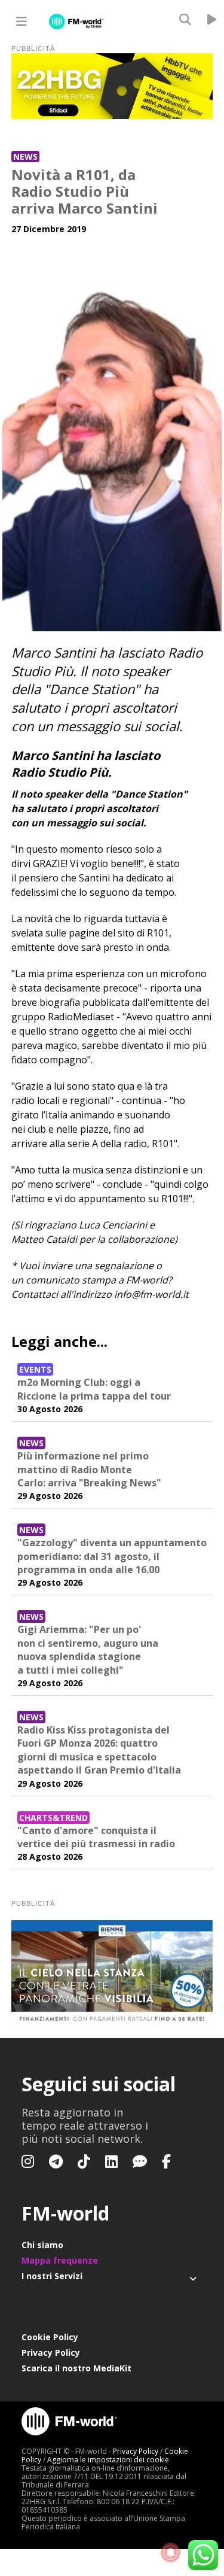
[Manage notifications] (171, 2553)
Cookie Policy (50, 2337)
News (25, 156)
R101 (158, 933)
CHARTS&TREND (53, 1818)
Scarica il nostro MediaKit (76, 2368)
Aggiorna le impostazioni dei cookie (108, 2460)
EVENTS (35, 1369)
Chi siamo (42, 2245)
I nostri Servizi (52, 2276)
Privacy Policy (51, 2353)
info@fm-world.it (151, 1294)
